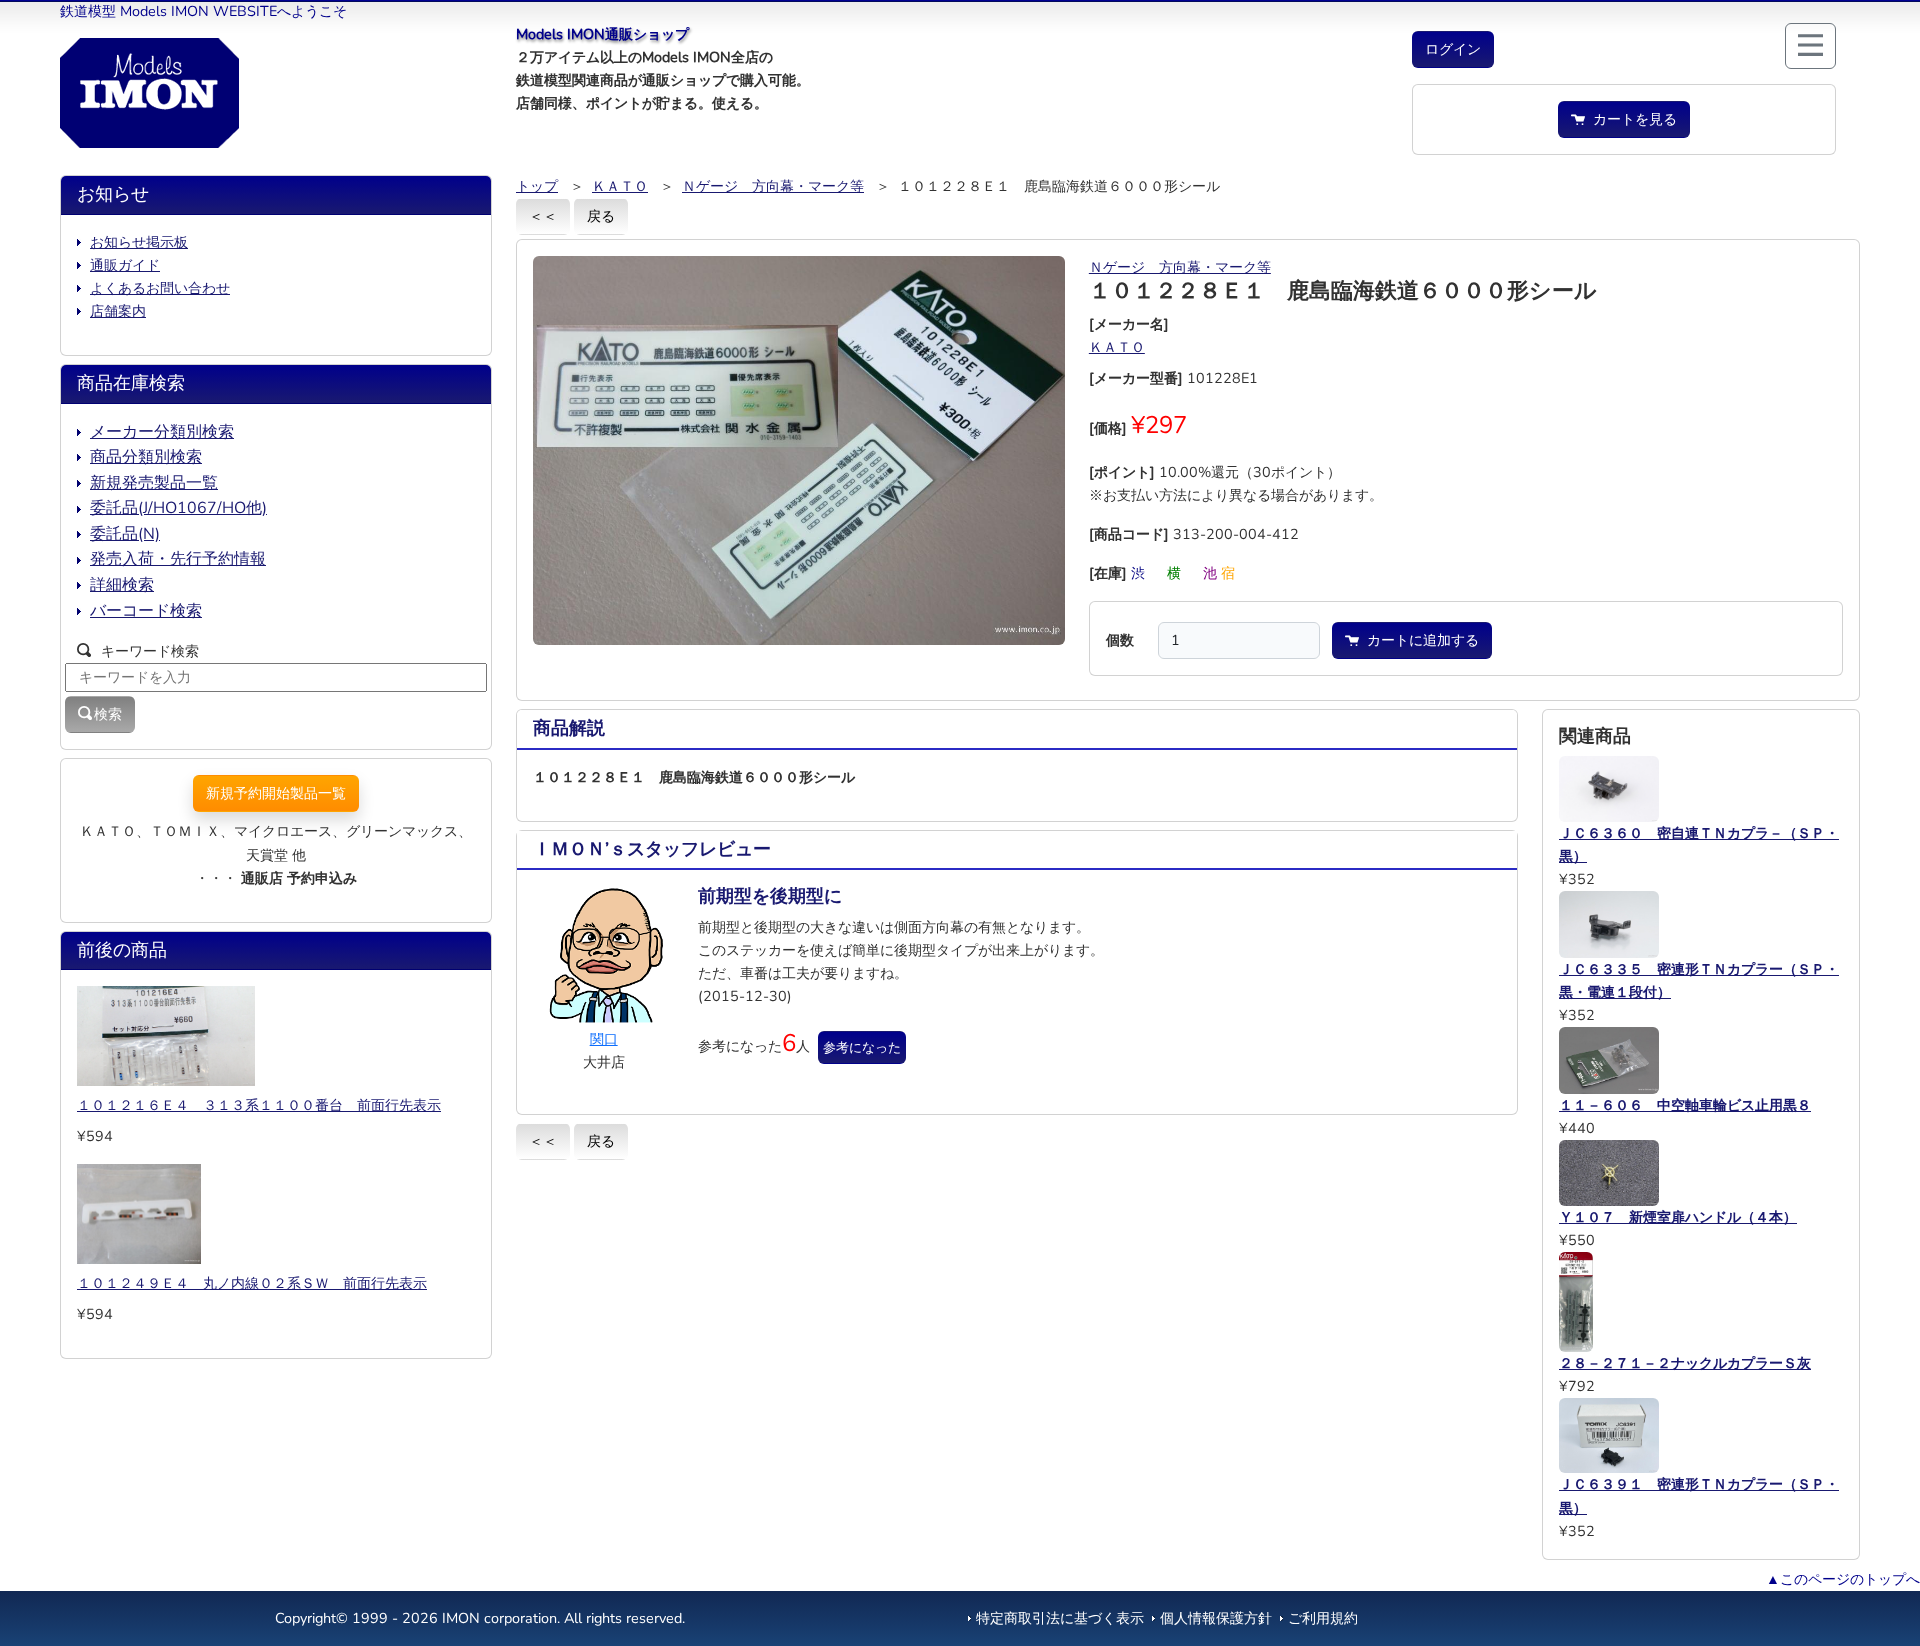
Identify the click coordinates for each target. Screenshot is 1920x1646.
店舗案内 (118, 311)
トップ (537, 186)
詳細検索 (122, 585)
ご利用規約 (1323, 1618)
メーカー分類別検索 (162, 432)
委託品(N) (125, 534)
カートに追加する (1419, 640)
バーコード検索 (146, 611)
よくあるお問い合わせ (160, 288)
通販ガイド (125, 265)
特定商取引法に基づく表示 (1060, 1618)
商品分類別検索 (146, 457)
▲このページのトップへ (1843, 1579)
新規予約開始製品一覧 (276, 793)
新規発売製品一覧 (154, 483)
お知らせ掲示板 (139, 242)
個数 (1120, 640)
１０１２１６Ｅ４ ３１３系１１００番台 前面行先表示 (259, 1105)
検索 (108, 714)
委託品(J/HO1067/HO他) (178, 508)
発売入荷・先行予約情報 (178, 559)
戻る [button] (601, 216)
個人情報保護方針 (1216, 1618)
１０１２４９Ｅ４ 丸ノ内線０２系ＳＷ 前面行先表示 (252, 1283)
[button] (1453, 49)
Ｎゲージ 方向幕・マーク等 (773, 186)
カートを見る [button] (1631, 119)
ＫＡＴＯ (620, 186)
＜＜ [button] (543, 216)
